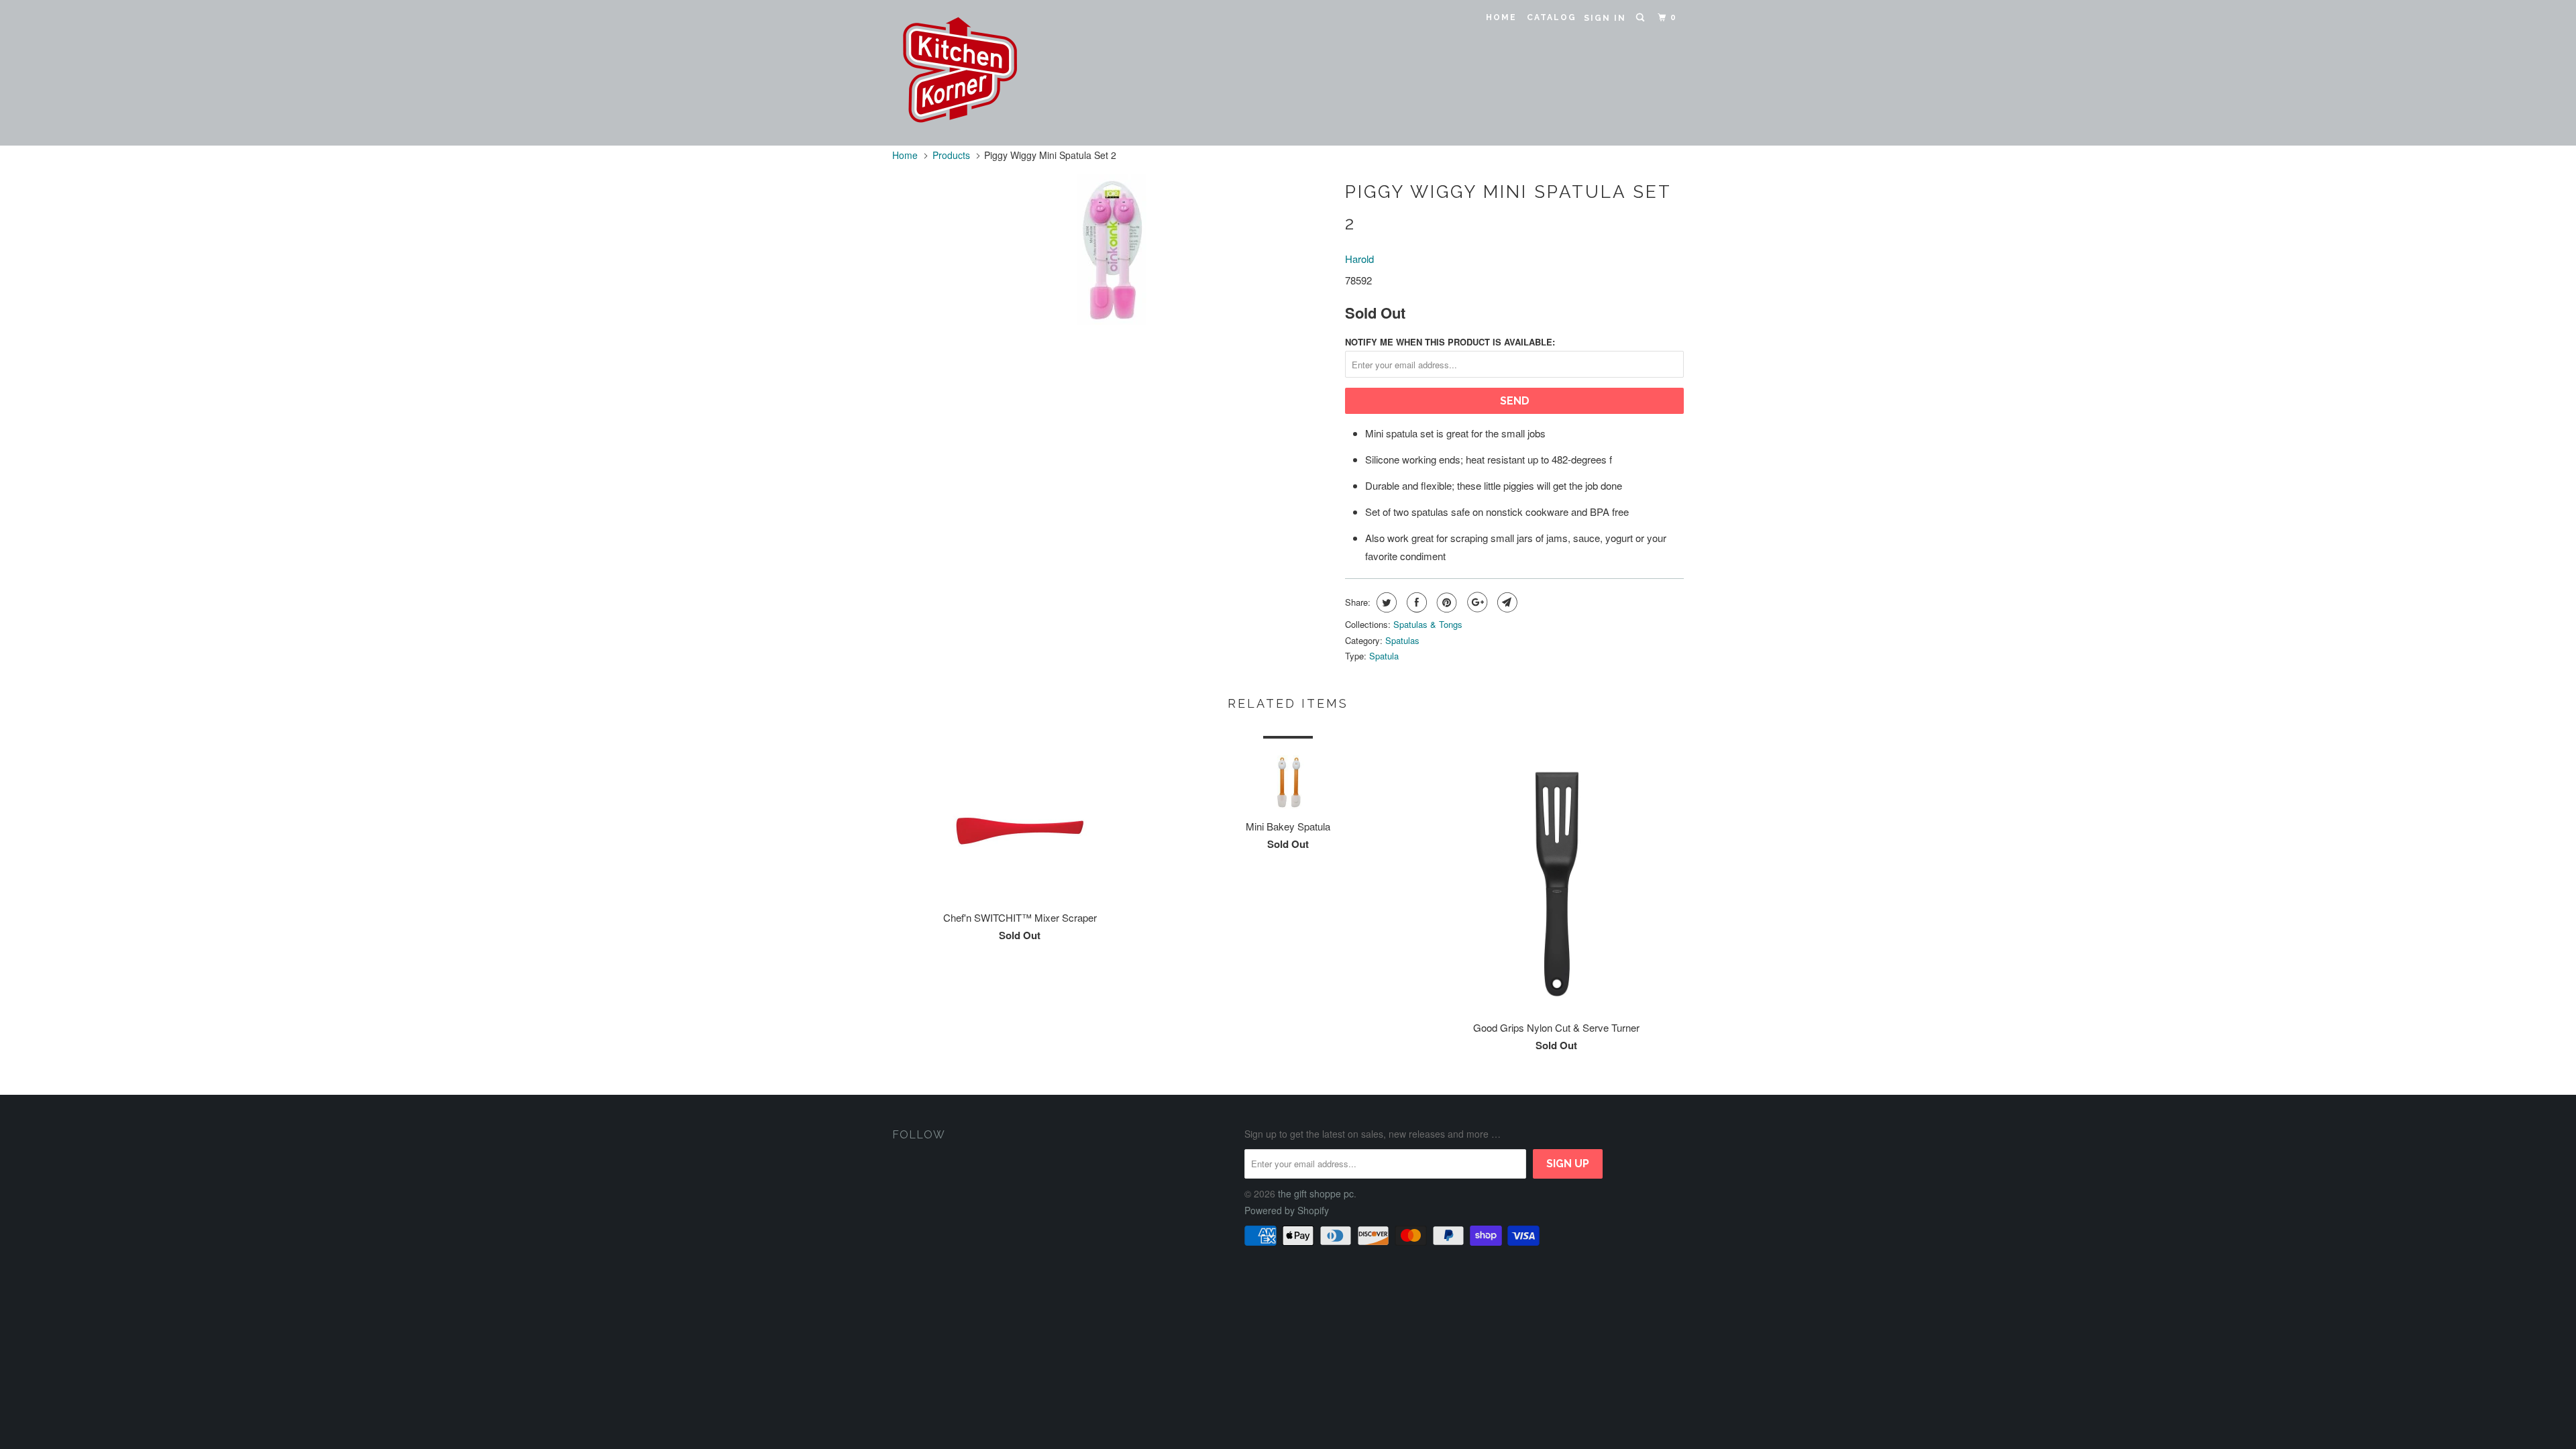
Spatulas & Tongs (1428, 624)
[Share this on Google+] (1475, 602)
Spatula (1384, 656)
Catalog (1552, 17)
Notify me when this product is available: (1450, 342)
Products (951, 155)
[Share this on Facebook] (1415, 602)
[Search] (1642, 18)
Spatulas (1402, 640)
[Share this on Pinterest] (1445, 602)
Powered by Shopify (1287, 1210)
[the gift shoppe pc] (961, 73)
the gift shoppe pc (1316, 1193)
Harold (1359, 259)
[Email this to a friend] (1506, 602)
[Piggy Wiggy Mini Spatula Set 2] (1112, 250)
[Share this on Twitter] (1385, 602)
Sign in (1605, 18)
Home (1501, 17)
